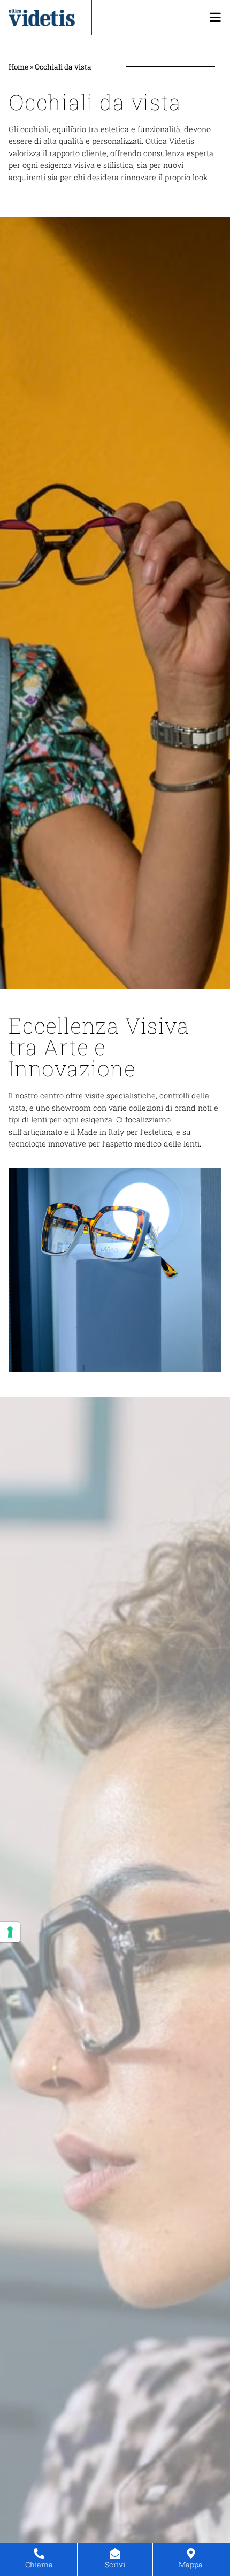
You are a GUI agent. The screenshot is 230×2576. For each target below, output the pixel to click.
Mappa (191, 2565)
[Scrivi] (115, 2554)
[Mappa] (191, 2554)
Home (18, 67)
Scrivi (115, 2565)
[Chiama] (39, 2554)
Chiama (39, 2565)
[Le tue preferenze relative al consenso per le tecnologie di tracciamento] (10, 1932)
